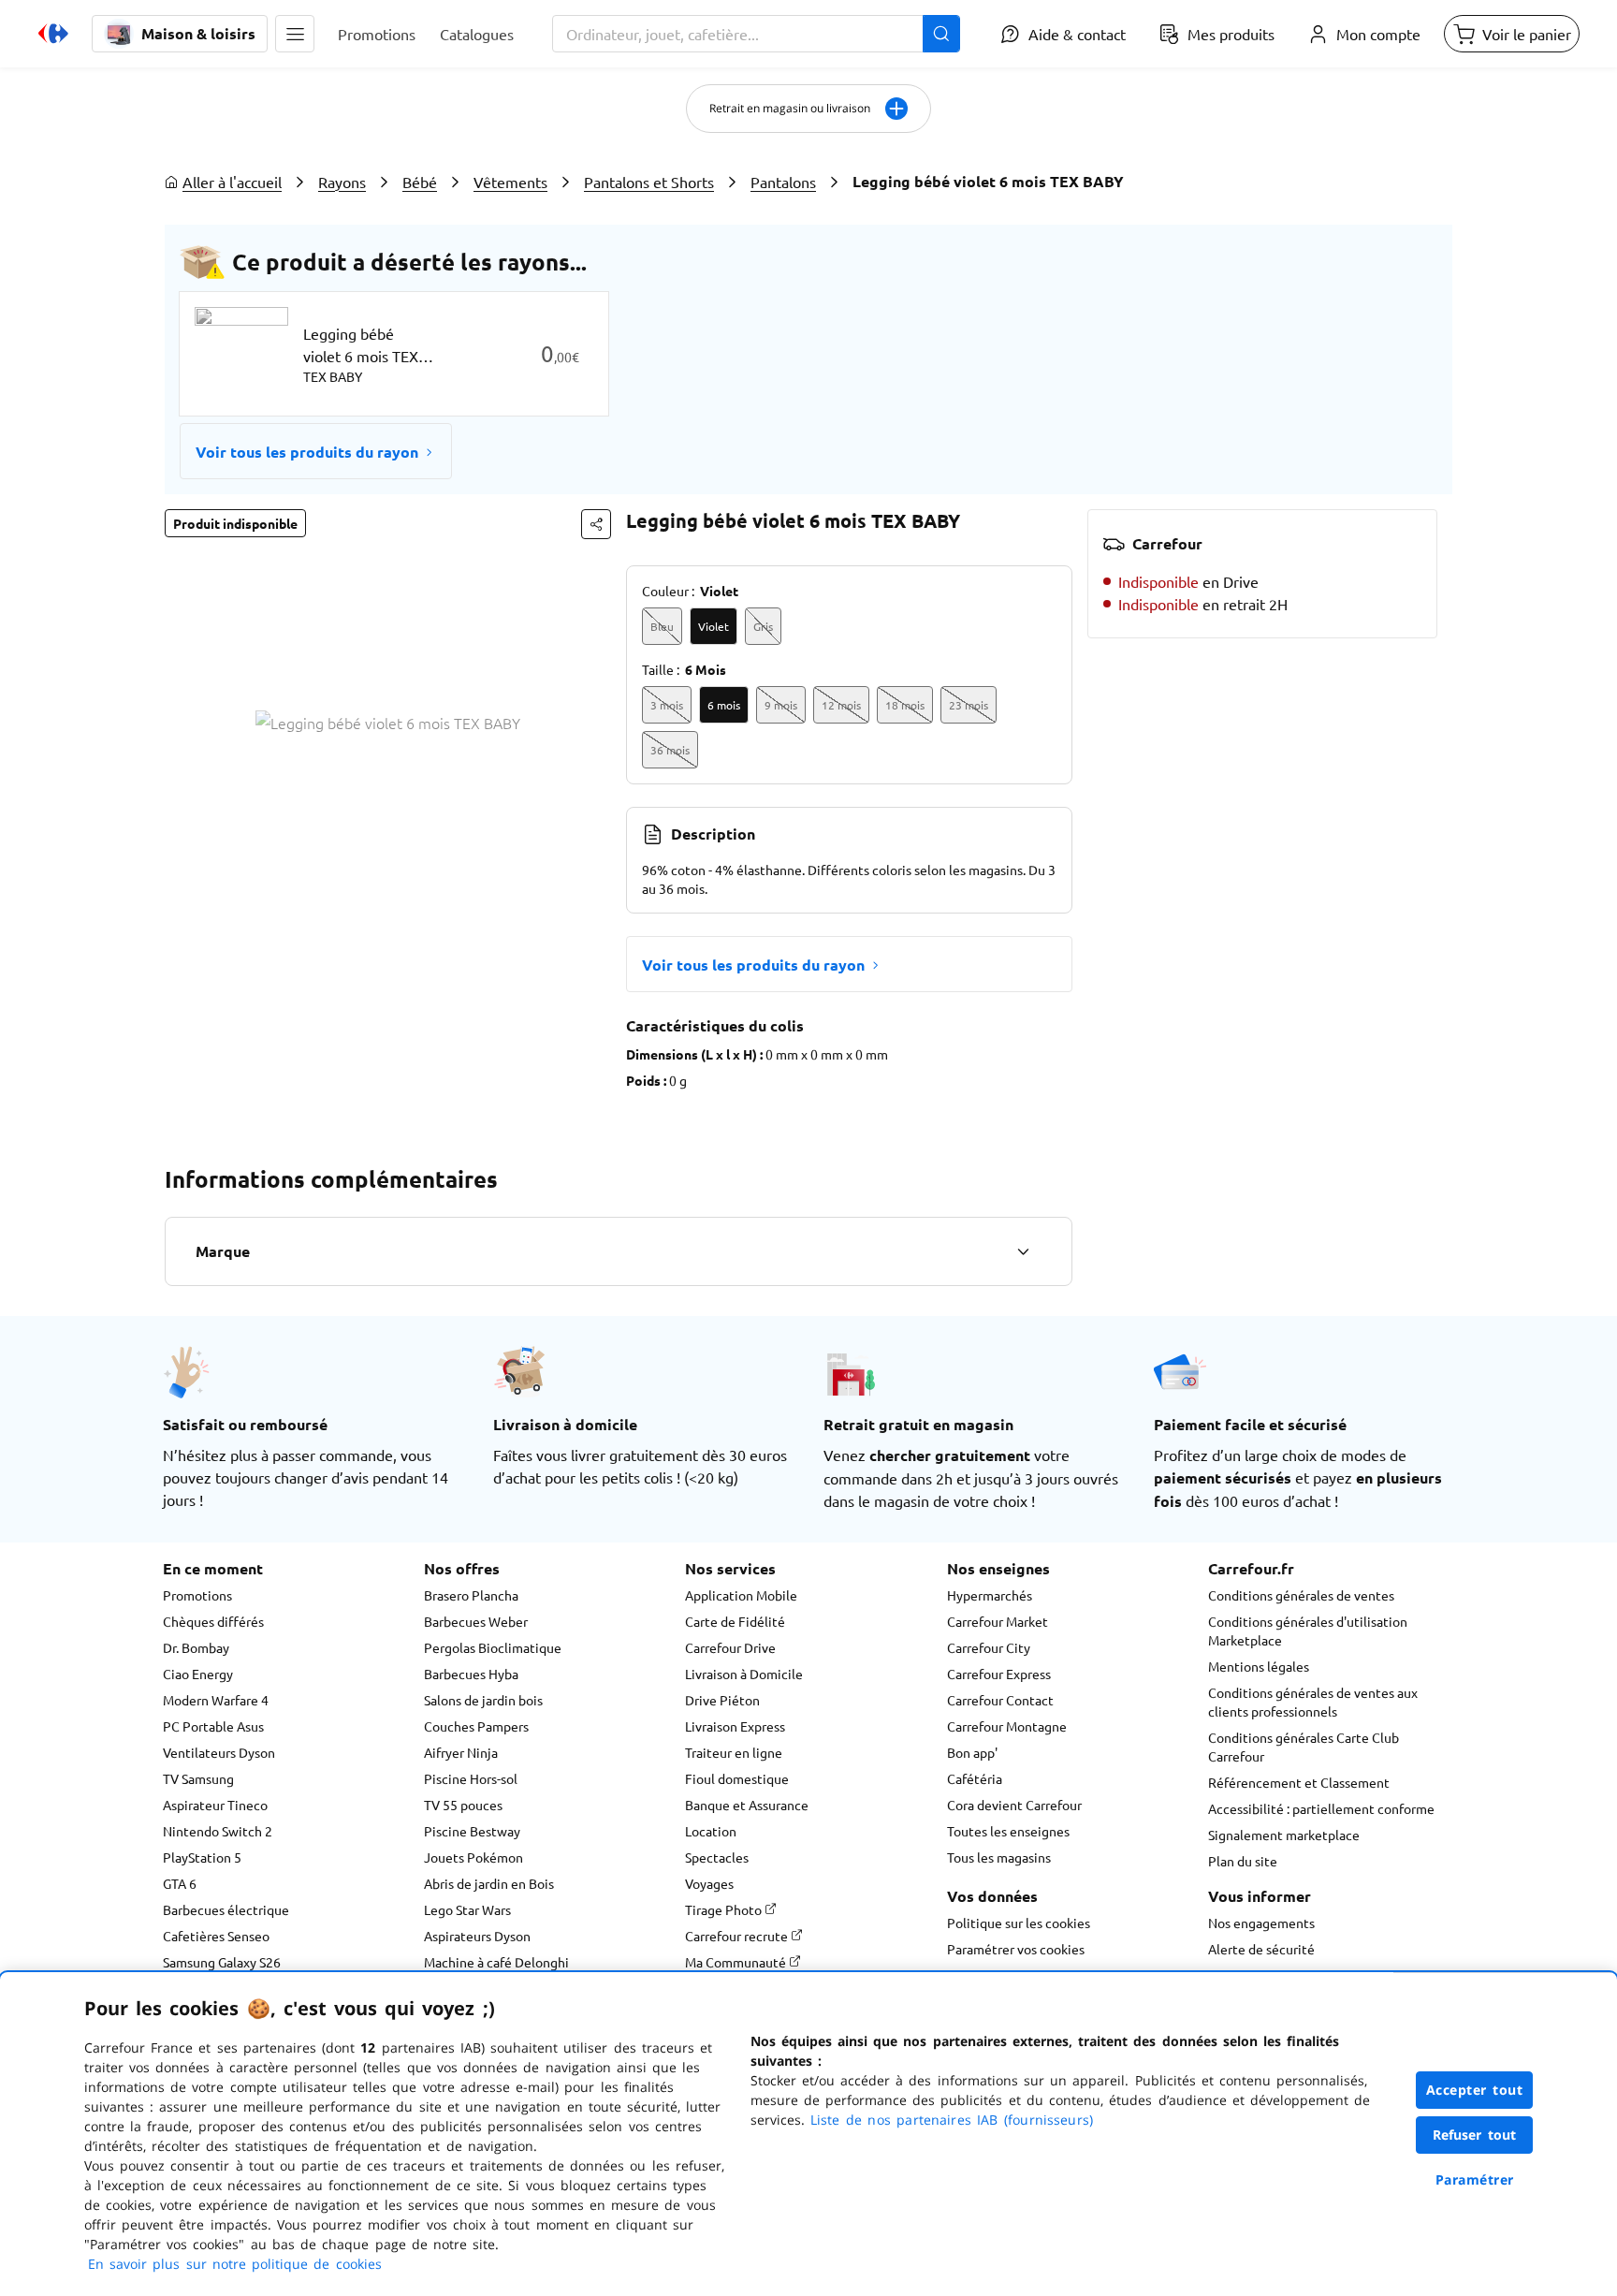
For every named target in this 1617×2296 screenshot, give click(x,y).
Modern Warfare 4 (216, 1700)
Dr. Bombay (196, 1647)
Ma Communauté (737, 1962)
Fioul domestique (737, 1778)
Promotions (197, 1595)
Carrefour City (989, 1647)
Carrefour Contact (1000, 1700)
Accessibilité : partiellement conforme (1321, 1808)
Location (711, 1831)
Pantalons (783, 182)
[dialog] (808, 2134)
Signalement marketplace (1284, 1835)
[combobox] (756, 34)
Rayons (342, 182)
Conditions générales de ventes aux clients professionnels (1313, 1702)
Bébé (420, 182)
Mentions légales (1259, 1666)
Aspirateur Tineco (215, 1805)
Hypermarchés (990, 1595)
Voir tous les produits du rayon (307, 452)
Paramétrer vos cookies (1016, 1949)
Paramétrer (1475, 2179)
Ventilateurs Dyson (219, 1752)
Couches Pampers (476, 1726)
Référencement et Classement (1299, 1782)
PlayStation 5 (202, 1857)
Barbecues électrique (226, 1909)
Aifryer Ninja (461, 1752)
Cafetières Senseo (216, 1936)
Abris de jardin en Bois (489, 1883)
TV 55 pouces (463, 1805)
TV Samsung (198, 1778)
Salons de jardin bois (483, 1700)
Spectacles (717, 1857)
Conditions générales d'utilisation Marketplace (1308, 1631)
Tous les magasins (999, 1857)
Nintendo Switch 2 (218, 1831)
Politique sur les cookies (1019, 1923)
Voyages (709, 1883)
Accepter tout (1475, 2090)
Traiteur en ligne (734, 1752)
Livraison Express (735, 1726)
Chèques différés (213, 1621)
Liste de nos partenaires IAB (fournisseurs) (952, 2120)
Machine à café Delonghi (496, 1962)
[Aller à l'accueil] (53, 34)
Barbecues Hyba (471, 1674)
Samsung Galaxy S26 (222, 1962)
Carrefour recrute (738, 1936)
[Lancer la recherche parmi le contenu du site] (941, 34)
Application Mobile (741, 1595)
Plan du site (1243, 1861)
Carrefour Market (998, 1621)
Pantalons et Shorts (649, 182)
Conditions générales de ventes (1301, 1595)
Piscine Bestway (472, 1831)
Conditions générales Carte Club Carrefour (1304, 1747)
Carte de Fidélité (735, 1621)
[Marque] (1023, 1251)
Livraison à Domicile (744, 1674)
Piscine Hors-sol (471, 1778)
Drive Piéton (722, 1700)
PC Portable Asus (213, 1726)
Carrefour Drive (730, 1647)
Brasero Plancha (471, 1595)
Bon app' (972, 1752)
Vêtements (510, 182)
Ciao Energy (198, 1674)
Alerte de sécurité (1261, 1949)
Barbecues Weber (476, 1621)
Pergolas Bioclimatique (493, 1647)
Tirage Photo (725, 1909)
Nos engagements (1261, 1923)
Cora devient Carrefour (1014, 1805)
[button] (295, 34)
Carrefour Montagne (1007, 1726)
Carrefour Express (999, 1674)
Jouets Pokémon (473, 1857)
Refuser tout (1475, 2135)
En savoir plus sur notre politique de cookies (235, 2264)
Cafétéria (975, 1778)
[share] (596, 524)
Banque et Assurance (747, 1805)
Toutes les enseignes (1008, 1831)
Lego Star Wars (467, 1909)
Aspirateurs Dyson (477, 1936)
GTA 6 (180, 1883)
